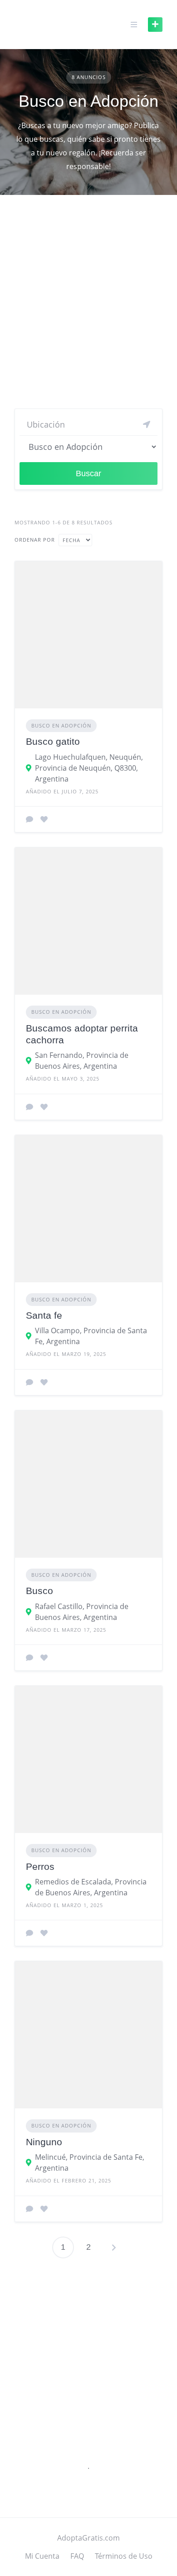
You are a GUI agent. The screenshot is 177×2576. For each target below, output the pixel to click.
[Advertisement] (88, 305)
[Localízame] (147, 424)
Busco (39, 1591)
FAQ (77, 2556)
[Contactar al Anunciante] (29, 819)
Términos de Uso (124, 2556)
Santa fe (44, 1315)
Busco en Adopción (61, 725)
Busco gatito (53, 741)
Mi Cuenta (42, 2556)
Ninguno (44, 2142)
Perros (40, 1866)
